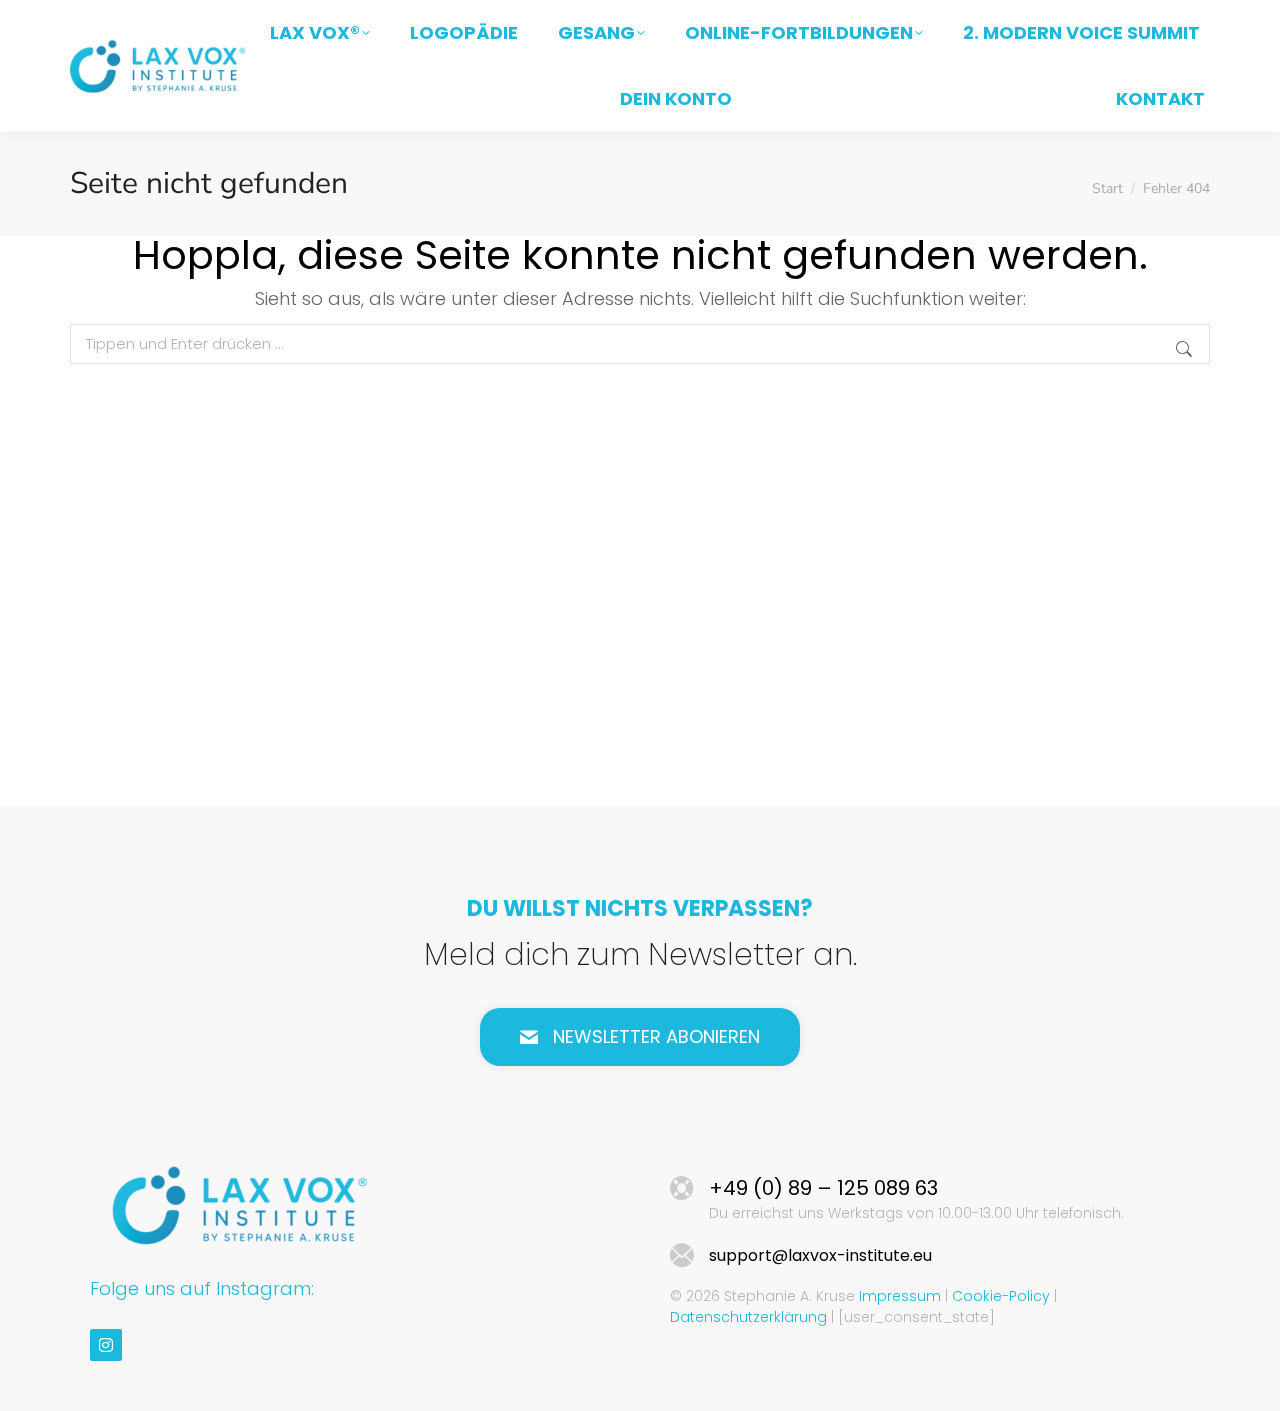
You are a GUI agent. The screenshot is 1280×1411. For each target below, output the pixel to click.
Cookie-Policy (1001, 1296)
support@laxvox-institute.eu (820, 1255)
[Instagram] (106, 1345)
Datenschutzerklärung (748, 1317)
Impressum (900, 1296)
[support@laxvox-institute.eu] (682, 1256)
